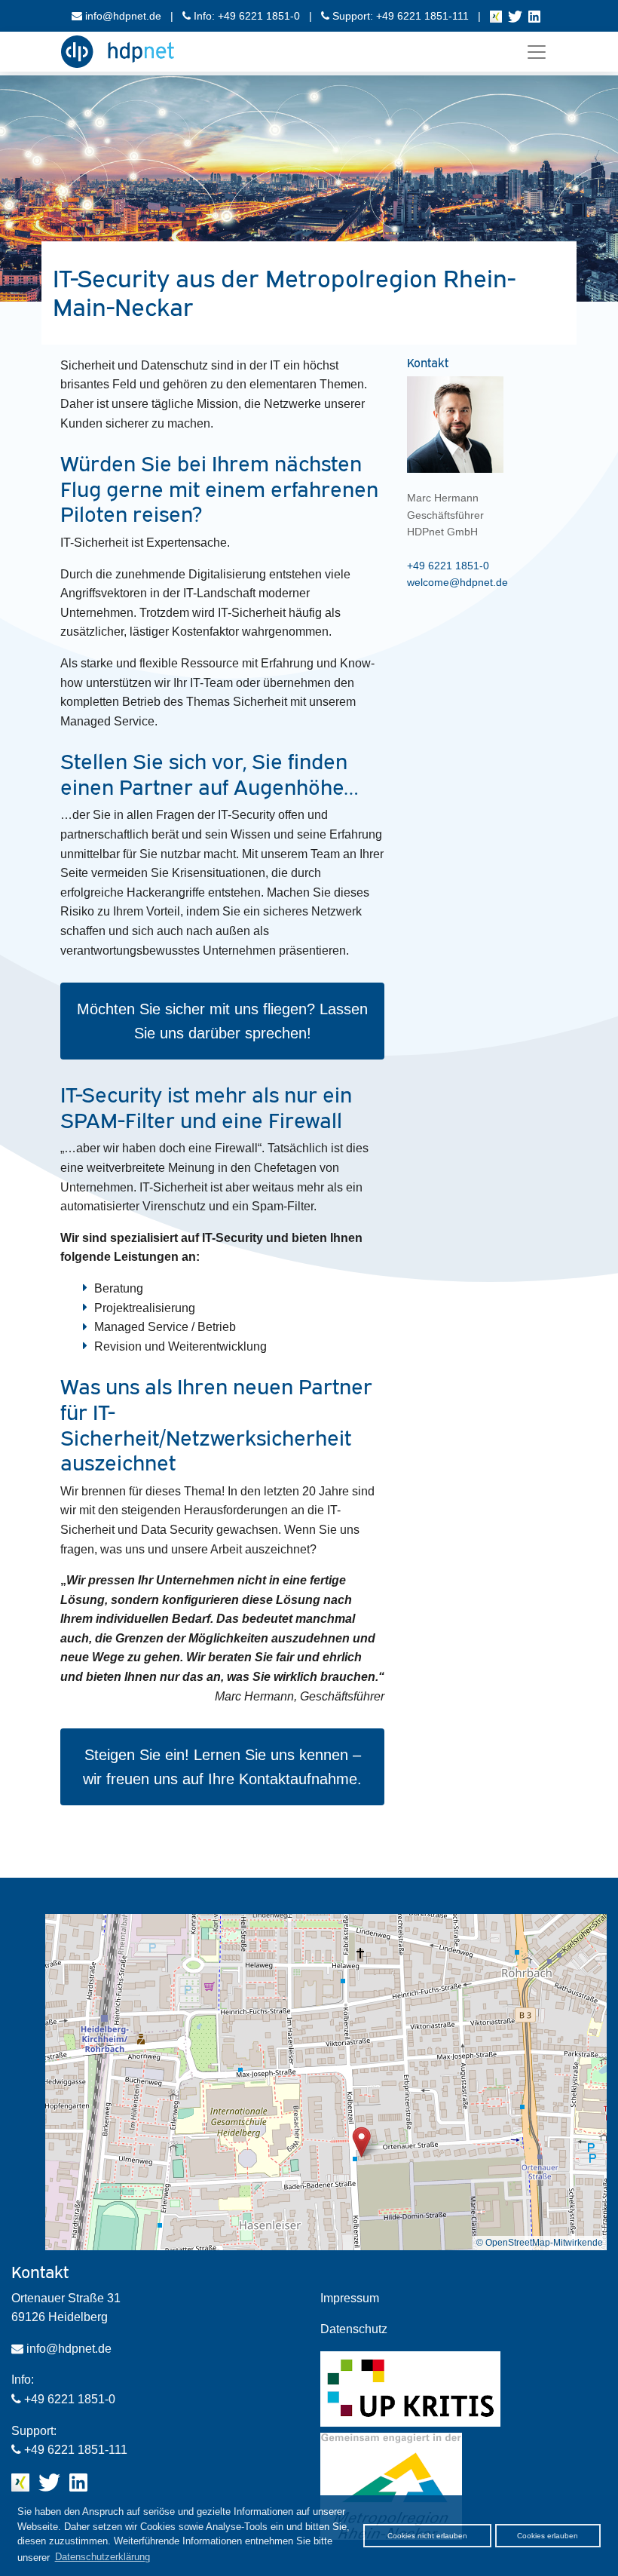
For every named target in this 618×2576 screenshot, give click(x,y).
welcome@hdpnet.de (457, 582)
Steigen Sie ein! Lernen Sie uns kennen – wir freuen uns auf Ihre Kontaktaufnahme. (222, 1767)
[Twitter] (515, 16)
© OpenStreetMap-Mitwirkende (540, 2243)
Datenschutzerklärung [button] (102, 2557)
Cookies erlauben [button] (548, 2536)
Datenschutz (354, 2329)
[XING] (496, 16)
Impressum (350, 2298)
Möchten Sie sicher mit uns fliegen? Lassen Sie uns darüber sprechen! (222, 1021)
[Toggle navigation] (537, 52)
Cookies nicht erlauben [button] (427, 2536)
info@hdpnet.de (122, 16)
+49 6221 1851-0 (448, 566)
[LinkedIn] (534, 16)
